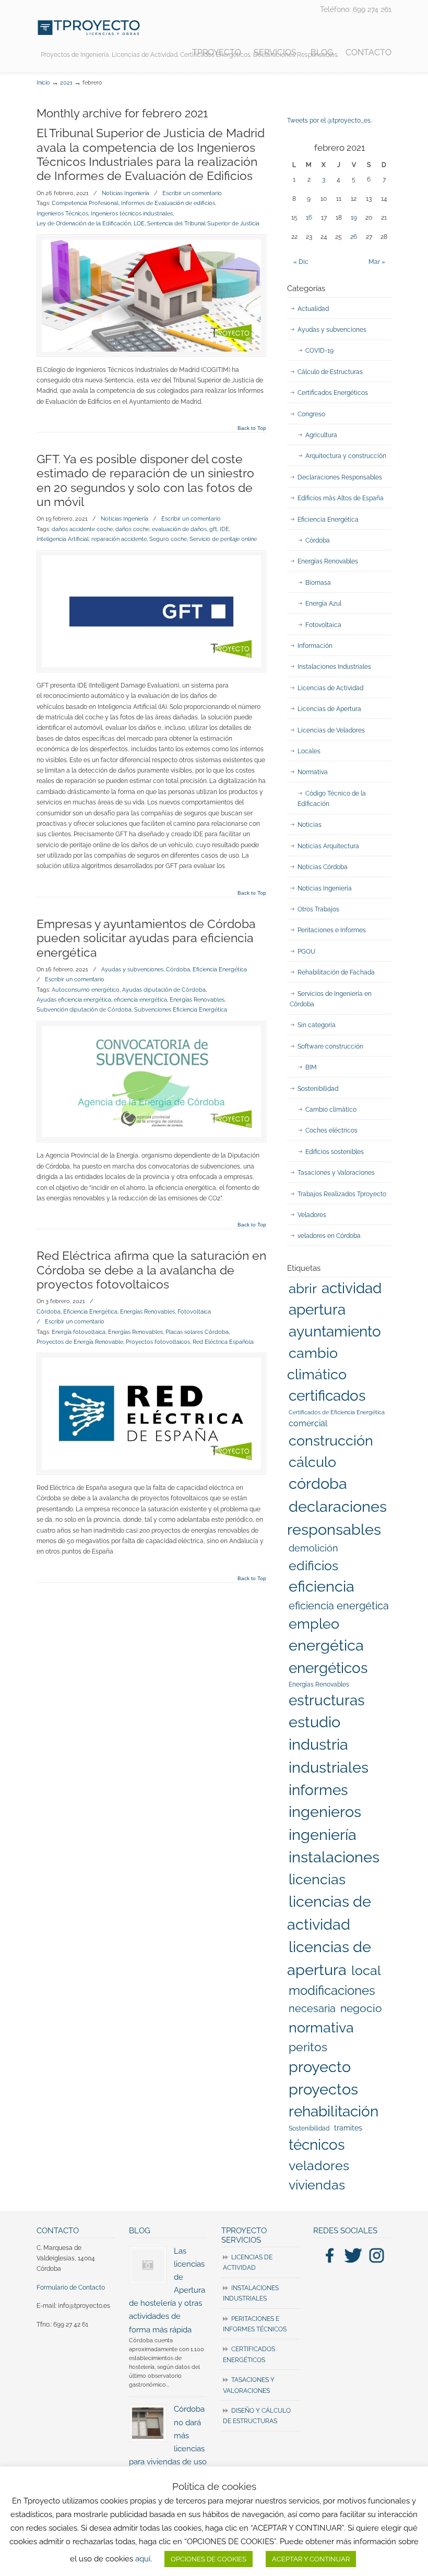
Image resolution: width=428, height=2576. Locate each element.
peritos (308, 2047)
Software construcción (330, 1046)
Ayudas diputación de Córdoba (164, 990)
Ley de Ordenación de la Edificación (84, 223)
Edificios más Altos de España (341, 498)
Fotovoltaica (194, 1311)
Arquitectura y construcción (346, 456)
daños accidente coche (82, 529)
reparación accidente (119, 539)
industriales (329, 1767)
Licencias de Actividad (330, 688)
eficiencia (322, 1586)
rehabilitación (334, 2111)
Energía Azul (323, 604)
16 (309, 218)
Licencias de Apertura (329, 709)
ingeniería (323, 1835)
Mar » (377, 262)
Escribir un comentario (192, 193)
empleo (314, 1624)
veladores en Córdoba (329, 1236)
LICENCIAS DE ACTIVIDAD (248, 2262)
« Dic (301, 262)
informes (318, 1790)
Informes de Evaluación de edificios (168, 203)
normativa (321, 2027)
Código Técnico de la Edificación (332, 799)
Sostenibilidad (318, 1089)
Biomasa (318, 583)
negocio (361, 2008)
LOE (139, 223)
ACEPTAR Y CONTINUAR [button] (311, 2559)
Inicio (43, 83)
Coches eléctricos (331, 1130)
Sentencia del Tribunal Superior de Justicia (203, 223)
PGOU (306, 952)
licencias (317, 1879)
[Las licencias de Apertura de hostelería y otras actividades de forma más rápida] (148, 2265)
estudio (314, 1722)
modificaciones (332, 1990)
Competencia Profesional (85, 203)
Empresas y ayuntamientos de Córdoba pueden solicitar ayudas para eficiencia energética (146, 938)
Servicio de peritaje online (223, 539)
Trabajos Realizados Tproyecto (342, 1194)
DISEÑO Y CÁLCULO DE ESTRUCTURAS (257, 2416)
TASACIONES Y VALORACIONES (249, 2385)
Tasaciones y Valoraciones (336, 1173)
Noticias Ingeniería (126, 193)
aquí (143, 2559)
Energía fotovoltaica (79, 1332)
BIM (311, 1067)
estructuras (327, 1700)
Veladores (312, 1215)
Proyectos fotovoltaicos (158, 1342)
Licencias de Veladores (331, 730)
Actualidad (313, 309)
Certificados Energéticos (333, 393)
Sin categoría (317, 1025)
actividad (352, 1288)
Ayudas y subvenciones (132, 969)
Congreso (311, 414)
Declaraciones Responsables (340, 477)
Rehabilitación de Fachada (336, 972)
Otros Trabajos (318, 909)
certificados (327, 1396)
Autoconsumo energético (86, 990)
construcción (331, 1441)
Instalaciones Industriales (334, 667)
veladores (319, 2165)
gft (213, 529)
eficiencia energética (140, 1000)
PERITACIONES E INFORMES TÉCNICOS (255, 2324)
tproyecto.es (89, 28)
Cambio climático (331, 1110)
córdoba (318, 1484)
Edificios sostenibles (335, 1152)
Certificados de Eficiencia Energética (337, 1412)
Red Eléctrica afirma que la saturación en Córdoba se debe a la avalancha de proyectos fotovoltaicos (151, 1270)
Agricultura (321, 435)
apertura (317, 1309)
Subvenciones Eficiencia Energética (181, 1009)
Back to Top (252, 428)
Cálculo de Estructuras (330, 372)
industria (318, 1744)
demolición (313, 1548)
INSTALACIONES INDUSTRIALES (251, 2293)
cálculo (312, 1462)
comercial (308, 1423)
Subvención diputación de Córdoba (84, 1009)
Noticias (310, 825)
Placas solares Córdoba (197, 1332)
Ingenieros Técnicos (62, 213)
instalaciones (334, 1857)
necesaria (312, 2008)
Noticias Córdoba (323, 867)
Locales (309, 751)
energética (326, 1645)
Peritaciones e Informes (332, 930)
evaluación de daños (179, 529)
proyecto (320, 2067)
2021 (66, 83)
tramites (348, 2128)
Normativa (313, 772)
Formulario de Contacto (71, 2288)
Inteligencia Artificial (63, 539)
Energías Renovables (197, 1000)
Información (315, 646)
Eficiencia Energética (220, 969)
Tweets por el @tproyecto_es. (329, 121)
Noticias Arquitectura (328, 846)
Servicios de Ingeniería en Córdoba (331, 999)
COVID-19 (319, 351)
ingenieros (325, 1812)
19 (354, 218)
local (366, 1970)
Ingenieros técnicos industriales (132, 213)
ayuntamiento (335, 1332)
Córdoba (178, 969)
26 (354, 237)
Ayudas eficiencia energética (74, 1000)
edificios (313, 1566)
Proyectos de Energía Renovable (80, 1342)
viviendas (317, 2185)
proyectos (323, 2089)
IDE (224, 529)
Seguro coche (168, 539)
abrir (303, 1288)
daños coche (132, 529)
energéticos (328, 1668)
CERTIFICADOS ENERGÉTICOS (249, 2354)
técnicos (317, 2145)
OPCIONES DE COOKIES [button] (209, 2559)
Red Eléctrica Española (223, 1342)
